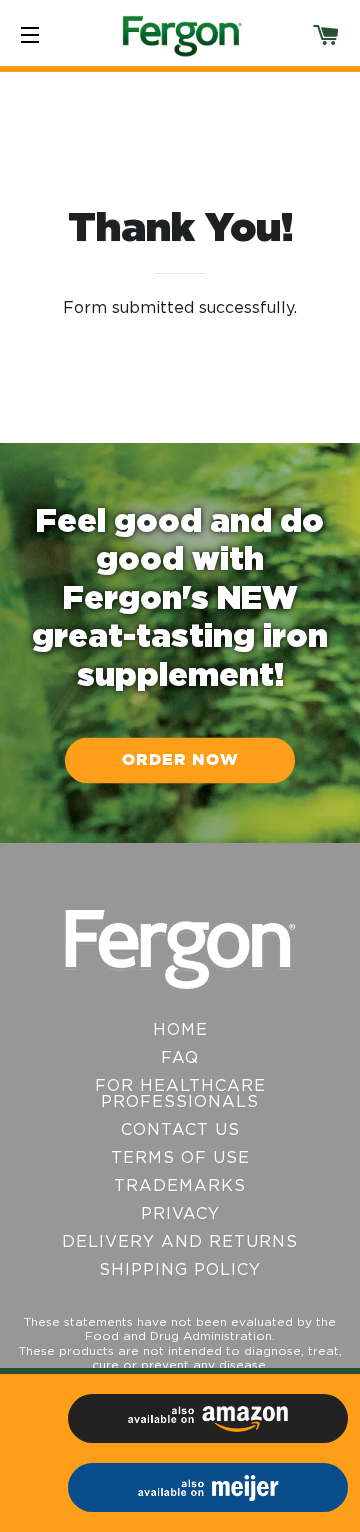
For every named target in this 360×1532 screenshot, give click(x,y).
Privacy (180, 1214)
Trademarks (180, 1186)
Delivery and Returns (180, 1242)
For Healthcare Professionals (180, 1094)
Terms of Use (180, 1158)
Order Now (180, 759)
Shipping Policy (180, 1270)
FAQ (180, 1058)
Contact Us (180, 1130)
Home (180, 1030)
